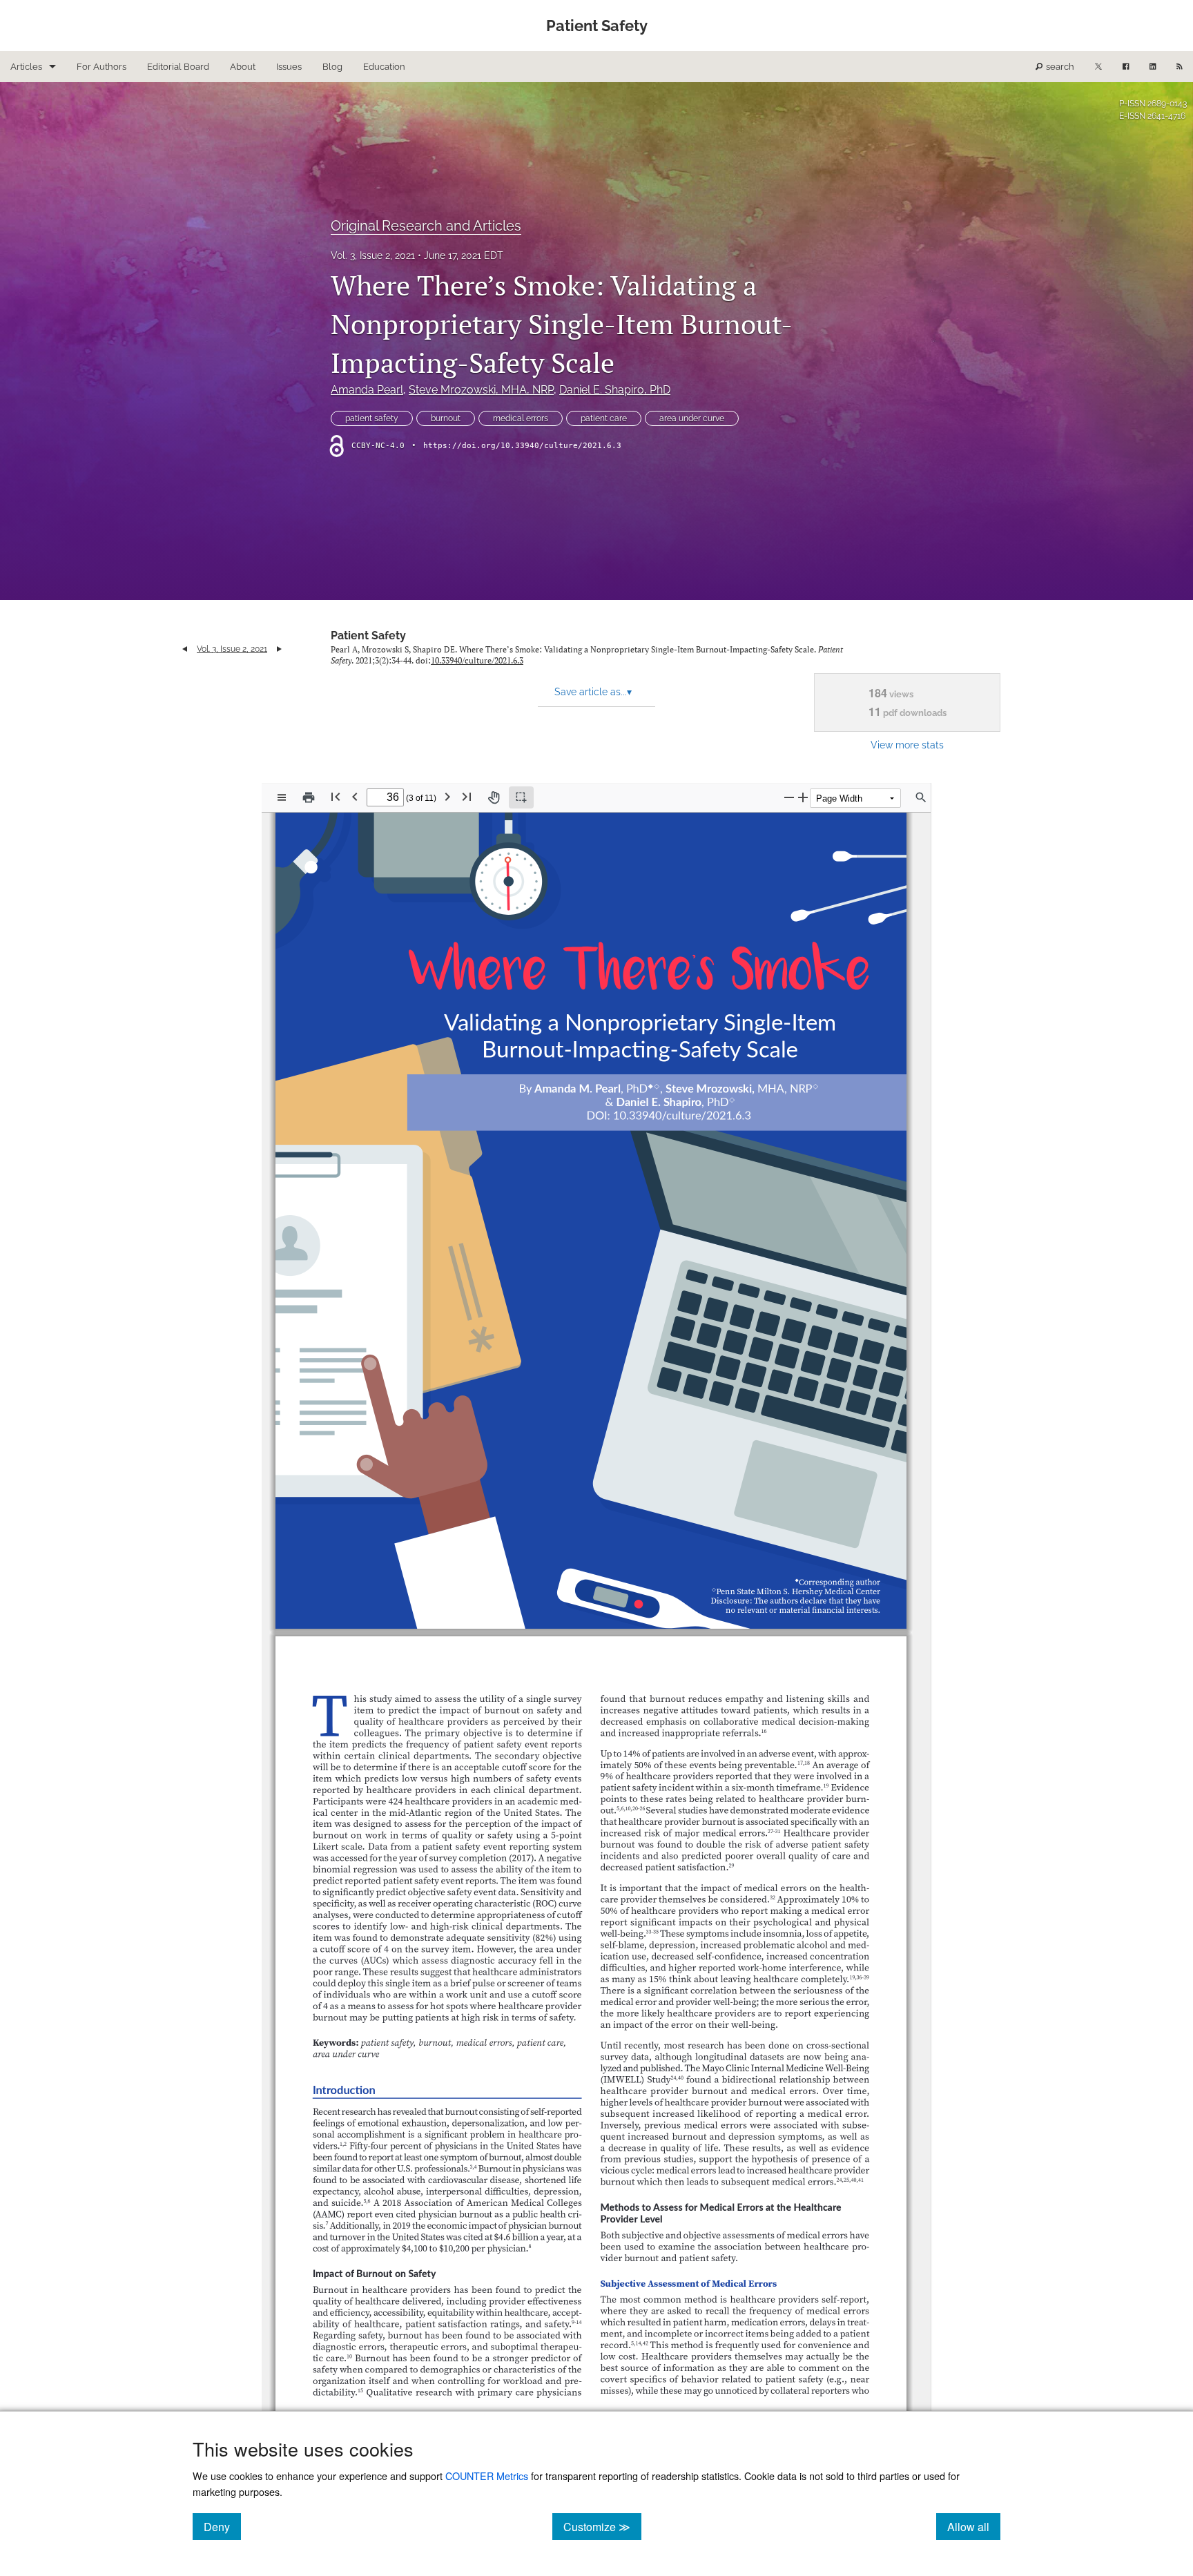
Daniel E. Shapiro (615, 390)
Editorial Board (178, 67)
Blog (332, 67)
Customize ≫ (602, 2526)
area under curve (692, 418)
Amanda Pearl (367, 390)
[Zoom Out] (789, 797)
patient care (604, 418)
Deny (222, 2526)
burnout (446, 418)
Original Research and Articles (426, 226)
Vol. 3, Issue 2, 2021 (373, 255)
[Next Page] (447, 796)
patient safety (372, 418)
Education (384, 67)
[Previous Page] (355, 796)
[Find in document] (921, 797)
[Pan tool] (494, 797)
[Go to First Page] (336, 796)
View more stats (907, 745)
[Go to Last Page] (467, 796)
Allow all (974, 2526)
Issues (289, 67)
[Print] (309, 797)
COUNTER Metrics (487, 2476)
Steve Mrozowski (481, 390)
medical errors (521, 418)
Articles (26, 67)
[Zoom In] (803, 797)
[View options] (282, 797)
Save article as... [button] (593, 692)
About (243, 67)
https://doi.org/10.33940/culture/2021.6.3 (522, 446)
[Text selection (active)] (521, 797)
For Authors (101, 67)
